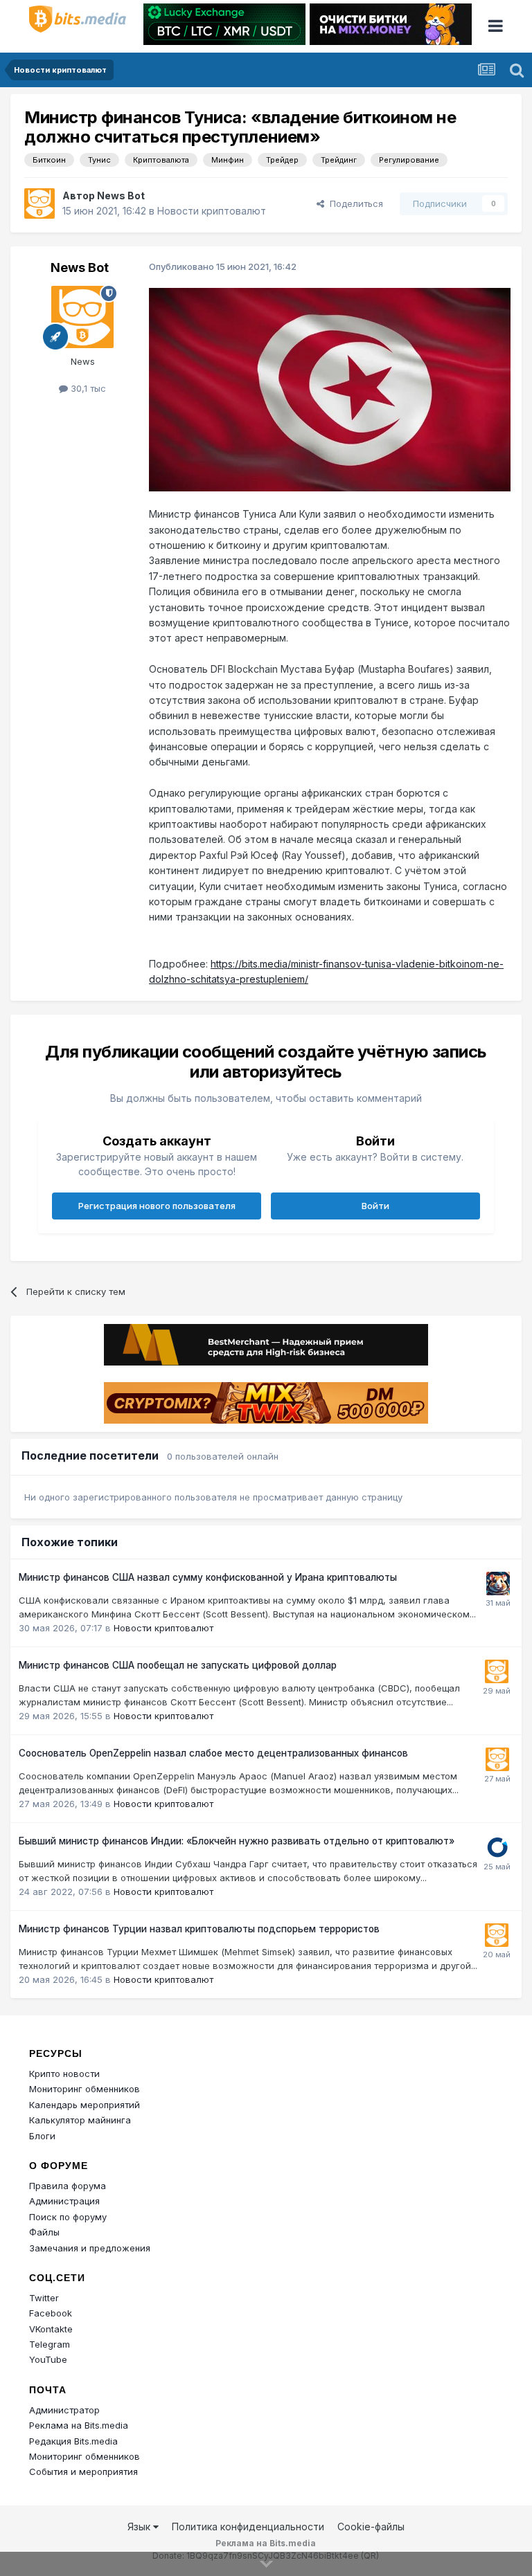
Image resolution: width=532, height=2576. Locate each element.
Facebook (51, 2313)
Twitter (44, 2298)
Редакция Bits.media (73, 2441)
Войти (375, 1206)
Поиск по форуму (68, 2217)
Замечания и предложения (90, 2248)
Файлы (44, 2232)
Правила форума (68, 2186)
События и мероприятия (83, 2471)
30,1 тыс (87, 388)
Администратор (64, 2410)
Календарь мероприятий (85, 2105)
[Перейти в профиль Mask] (498, 1584)
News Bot (121, 196)
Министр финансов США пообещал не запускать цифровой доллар (178, 1665)
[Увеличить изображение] (330, 389)
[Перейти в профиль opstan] (497, 1847)
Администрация (64, 2201)
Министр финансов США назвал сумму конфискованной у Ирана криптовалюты (208, 1577)
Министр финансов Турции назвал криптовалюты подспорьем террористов (199, 1929)
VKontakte (51, 2329)
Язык (140, 2527)
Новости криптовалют (212, 211)
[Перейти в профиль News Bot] (39, 203)
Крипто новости (64, 2074)
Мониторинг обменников (85, 2089)
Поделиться (354, 203)
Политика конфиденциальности (248, 2527)
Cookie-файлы (371, 2527)
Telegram (50, 2344)
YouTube (48, 2359)
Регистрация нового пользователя (157, 1206)
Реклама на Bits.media (79, 2425)
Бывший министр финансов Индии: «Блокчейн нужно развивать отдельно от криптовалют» (237, 1841)
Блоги (42, 2136)
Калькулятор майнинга (80, 2120)
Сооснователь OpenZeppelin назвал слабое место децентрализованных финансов (213, 1753)
